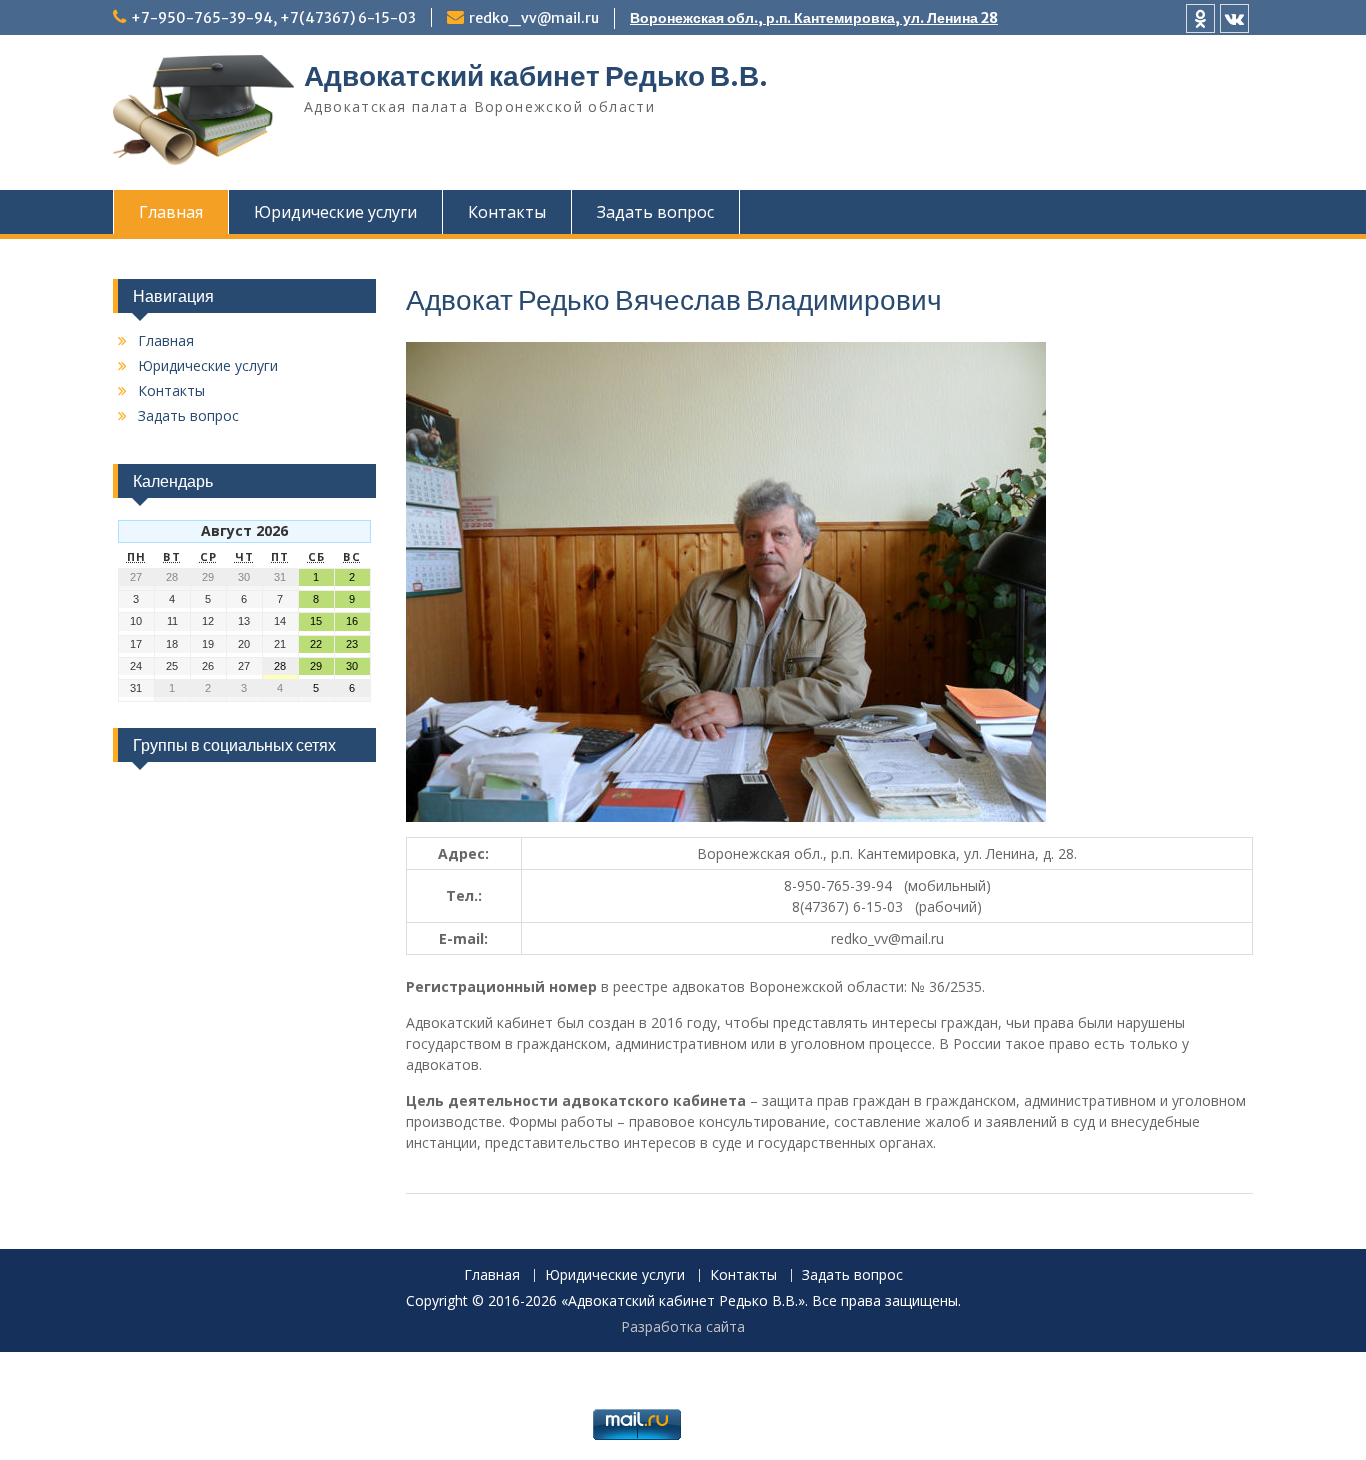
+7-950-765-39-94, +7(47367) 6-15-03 (273, 18)
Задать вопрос (655, 212)
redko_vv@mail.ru (534, 18)
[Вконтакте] (1234, 18)
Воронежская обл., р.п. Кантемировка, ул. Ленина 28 (814, 18)
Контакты (507, 212)
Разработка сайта (683, 1326)
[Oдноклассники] (1200, 18)
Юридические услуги (335, 212)
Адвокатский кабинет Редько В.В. (536, 76)
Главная (171, 212)
